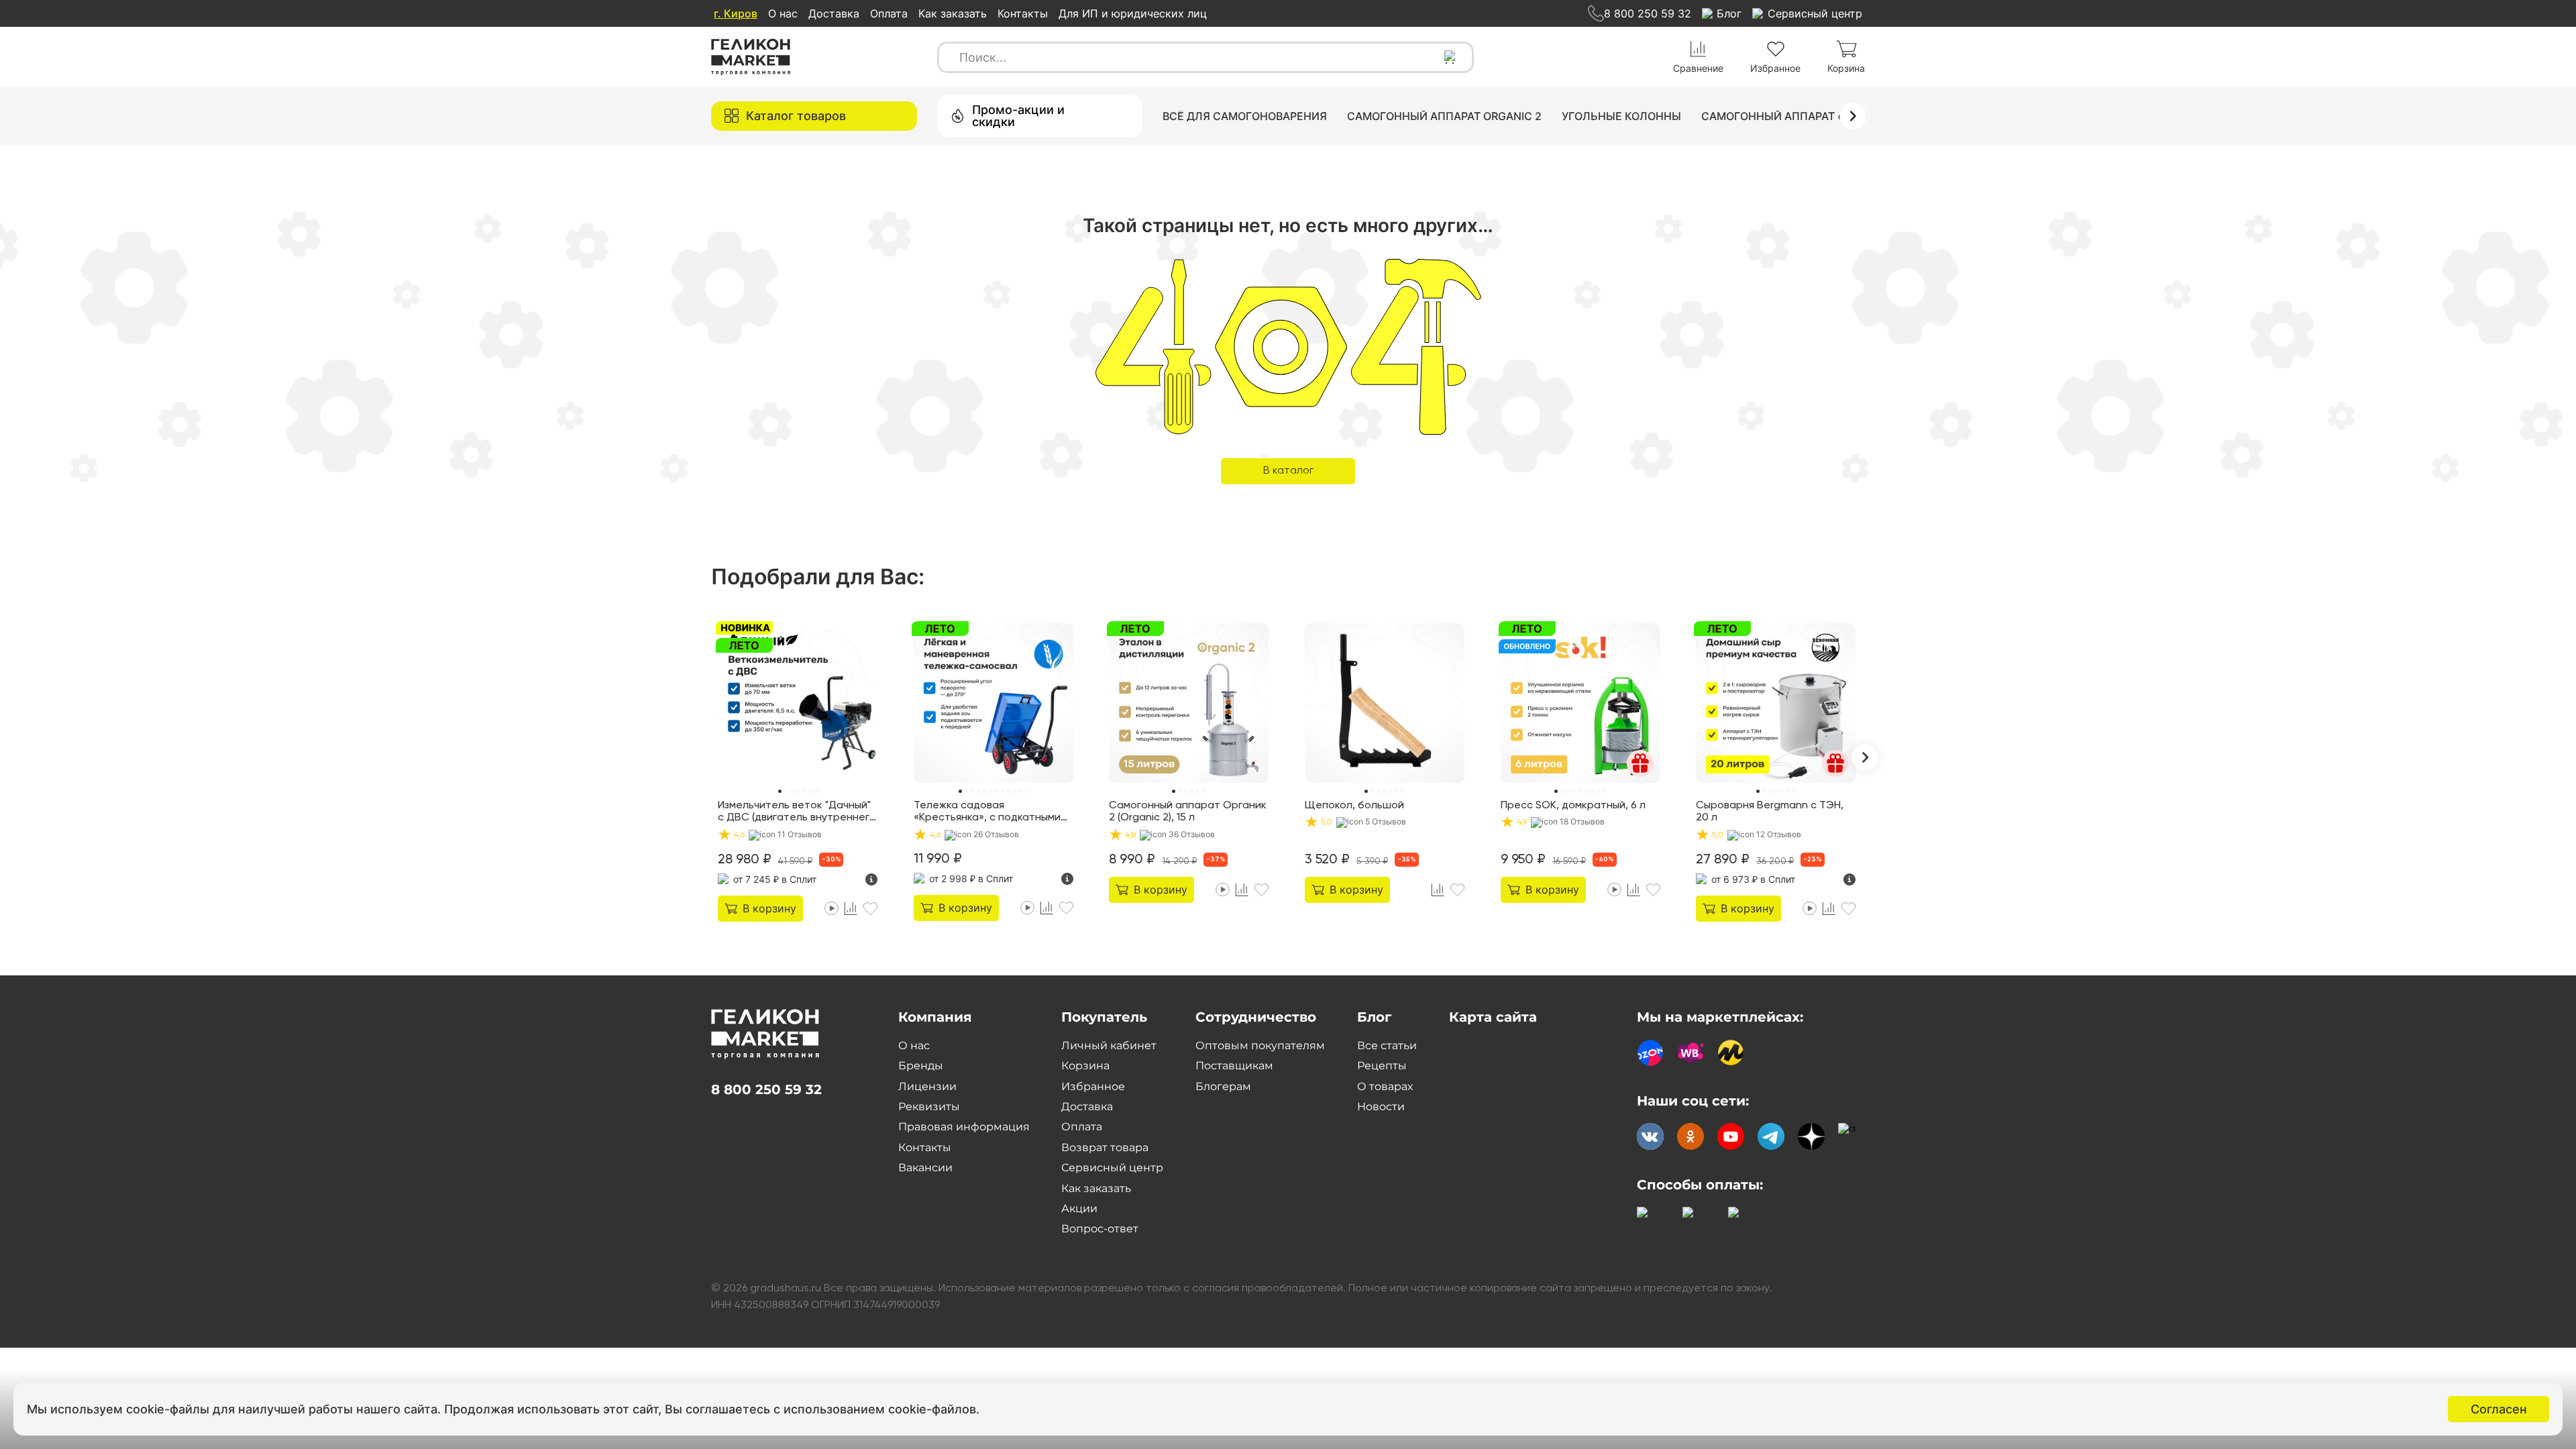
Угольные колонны (1621, 116)
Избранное (1093, 1086)
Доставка (834, 13)
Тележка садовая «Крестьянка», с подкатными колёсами (987, 812)
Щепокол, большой (1354, 806)
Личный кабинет (1109, 1045)
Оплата (889, 13)
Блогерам (1223, 1086)
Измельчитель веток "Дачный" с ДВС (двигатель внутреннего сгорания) (797, 812)
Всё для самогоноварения (1245, 116)
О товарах (1385, 1086)
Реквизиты (929, 1107)
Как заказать (953, 13)
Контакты (1023, 13)
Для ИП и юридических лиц (1133, 13)
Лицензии (927, 1086)
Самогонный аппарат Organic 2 (1444, 116)
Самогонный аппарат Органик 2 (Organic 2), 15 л (1188, 812)
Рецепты (1382, 1066)
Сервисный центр (1112, 1168)
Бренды (921, 1066)
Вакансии (925, 1168)
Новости (1381, 1107)
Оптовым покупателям (1260, 1045)
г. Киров (736, 13)
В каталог (1288, 471)
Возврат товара (1105, 1147)
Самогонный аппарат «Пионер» (1798, 116)
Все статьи (1387, 1045)
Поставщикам (1234, 1066)
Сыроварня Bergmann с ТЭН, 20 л (1770, 812)
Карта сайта (1493, 1017)
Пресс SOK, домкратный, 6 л (1573, 806)
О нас (783, 13)
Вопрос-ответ (1100, 1229)
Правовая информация (964, 1127)
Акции (1079, 1209)
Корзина (1085, 1066)
